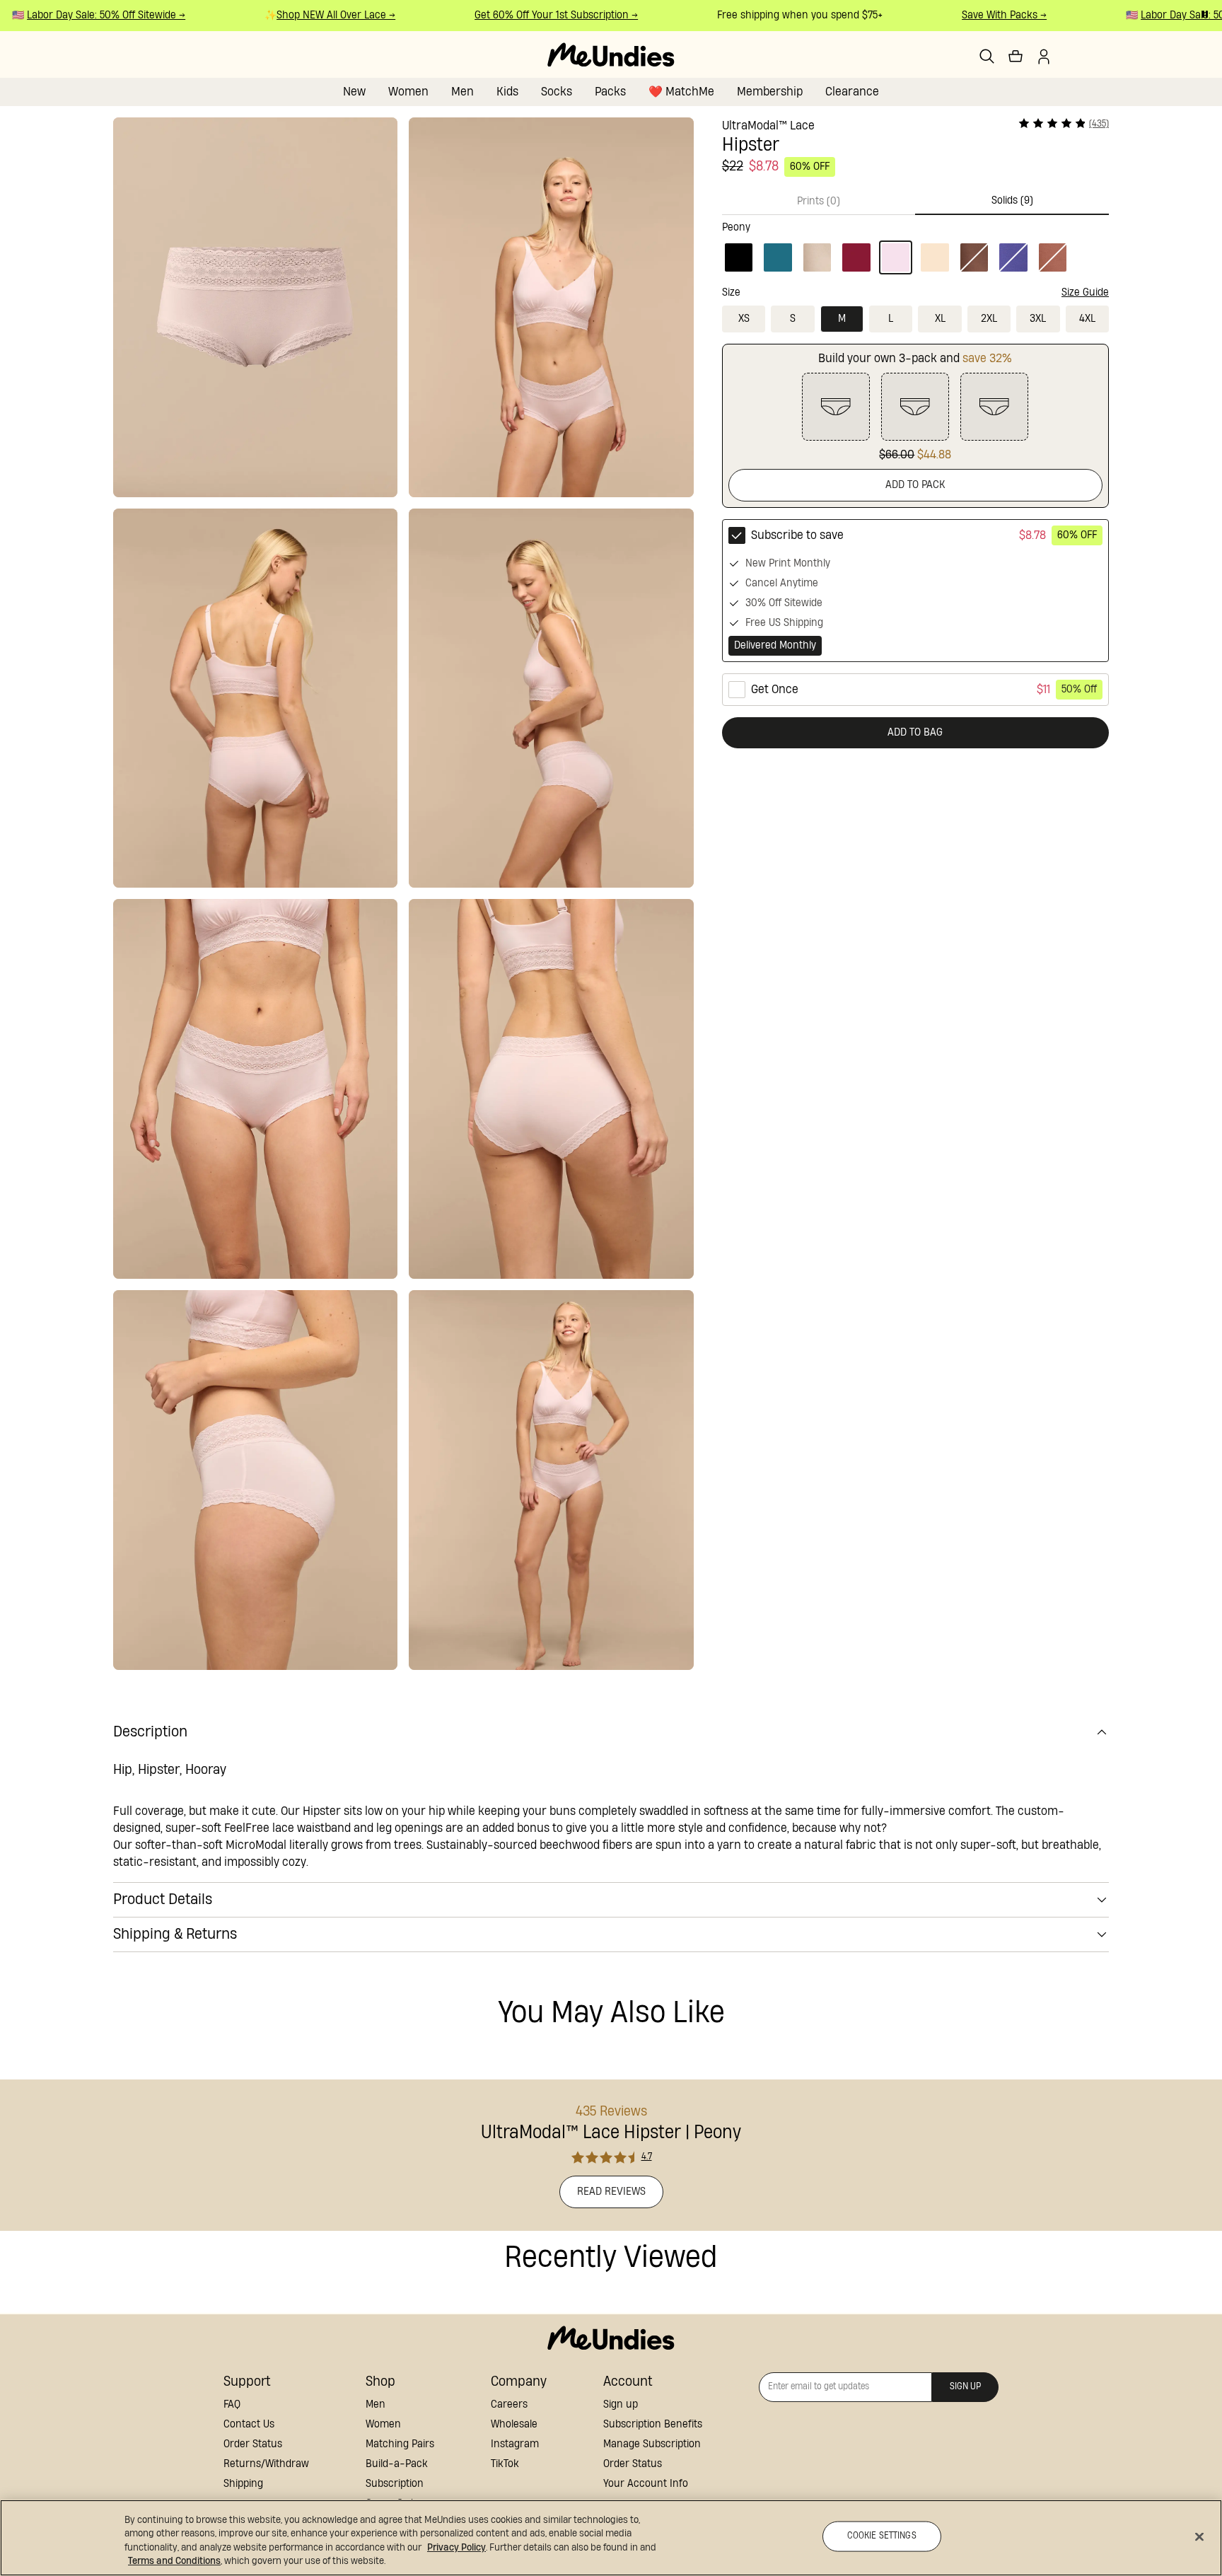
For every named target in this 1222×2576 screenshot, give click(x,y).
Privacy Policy (456, 2548)
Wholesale (514, 2424)
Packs (610, 92)
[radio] (915, 591)
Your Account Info (646, 2484)
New (354, 92)
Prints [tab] (819, 201)
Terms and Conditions (174, 2561)
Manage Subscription (652, 2444)
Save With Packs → (979, 15)
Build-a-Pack (397, 2464)
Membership (770, 92)
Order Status (253, 2444)
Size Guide (1085, 292)
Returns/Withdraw (266, 2464)
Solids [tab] (1012, 201)
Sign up (621, 2404)
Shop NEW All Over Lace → (310, 15)
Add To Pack (915, 485)
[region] (611, 2538)
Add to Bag (915, 732)
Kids (507, 92)
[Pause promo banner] (1205, 14)
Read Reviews (611, 2192)
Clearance (852, 92)
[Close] (1199, 2536)
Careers (509, 2404)
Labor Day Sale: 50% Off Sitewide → (81, 15)
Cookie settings (882, 2536)
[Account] (1044, 57)
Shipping (243, 2484)
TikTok (505, 2464)
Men (462, 92)
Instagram (515, 2444)
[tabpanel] (915, 245)
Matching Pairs (400, 2444)
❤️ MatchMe (681, 92)
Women (408, 92)
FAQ (232, 2404)
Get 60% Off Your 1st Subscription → (531, 15)
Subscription (395, 2484)
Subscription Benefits (653, 2424)
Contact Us (249, 2424)
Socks (557, 92)
